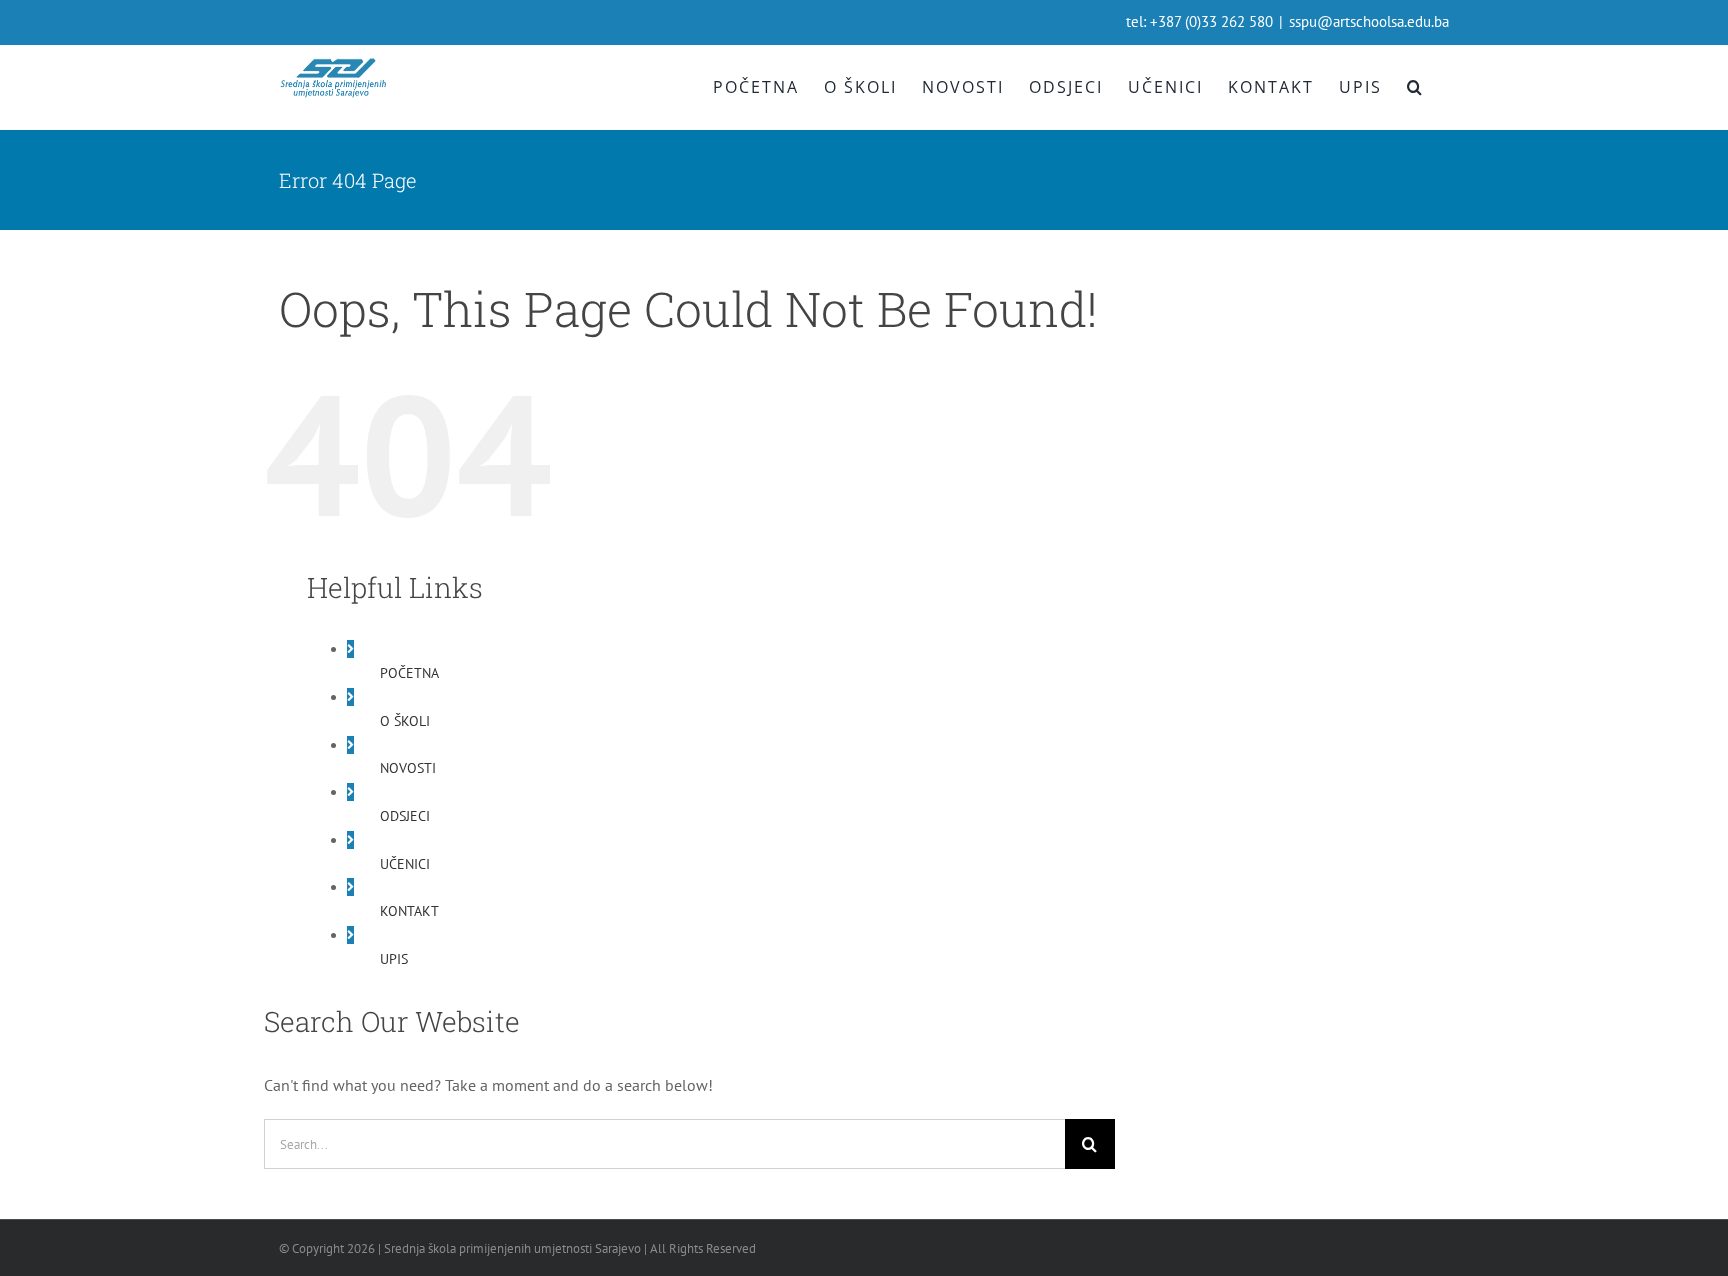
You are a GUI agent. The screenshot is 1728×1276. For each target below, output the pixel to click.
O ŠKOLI (405, 721)
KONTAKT (409, 911)
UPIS (394, 959)
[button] (1415, 87)
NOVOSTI (408, 768)
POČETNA (409, 673)
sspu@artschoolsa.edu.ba (1369, 21)
